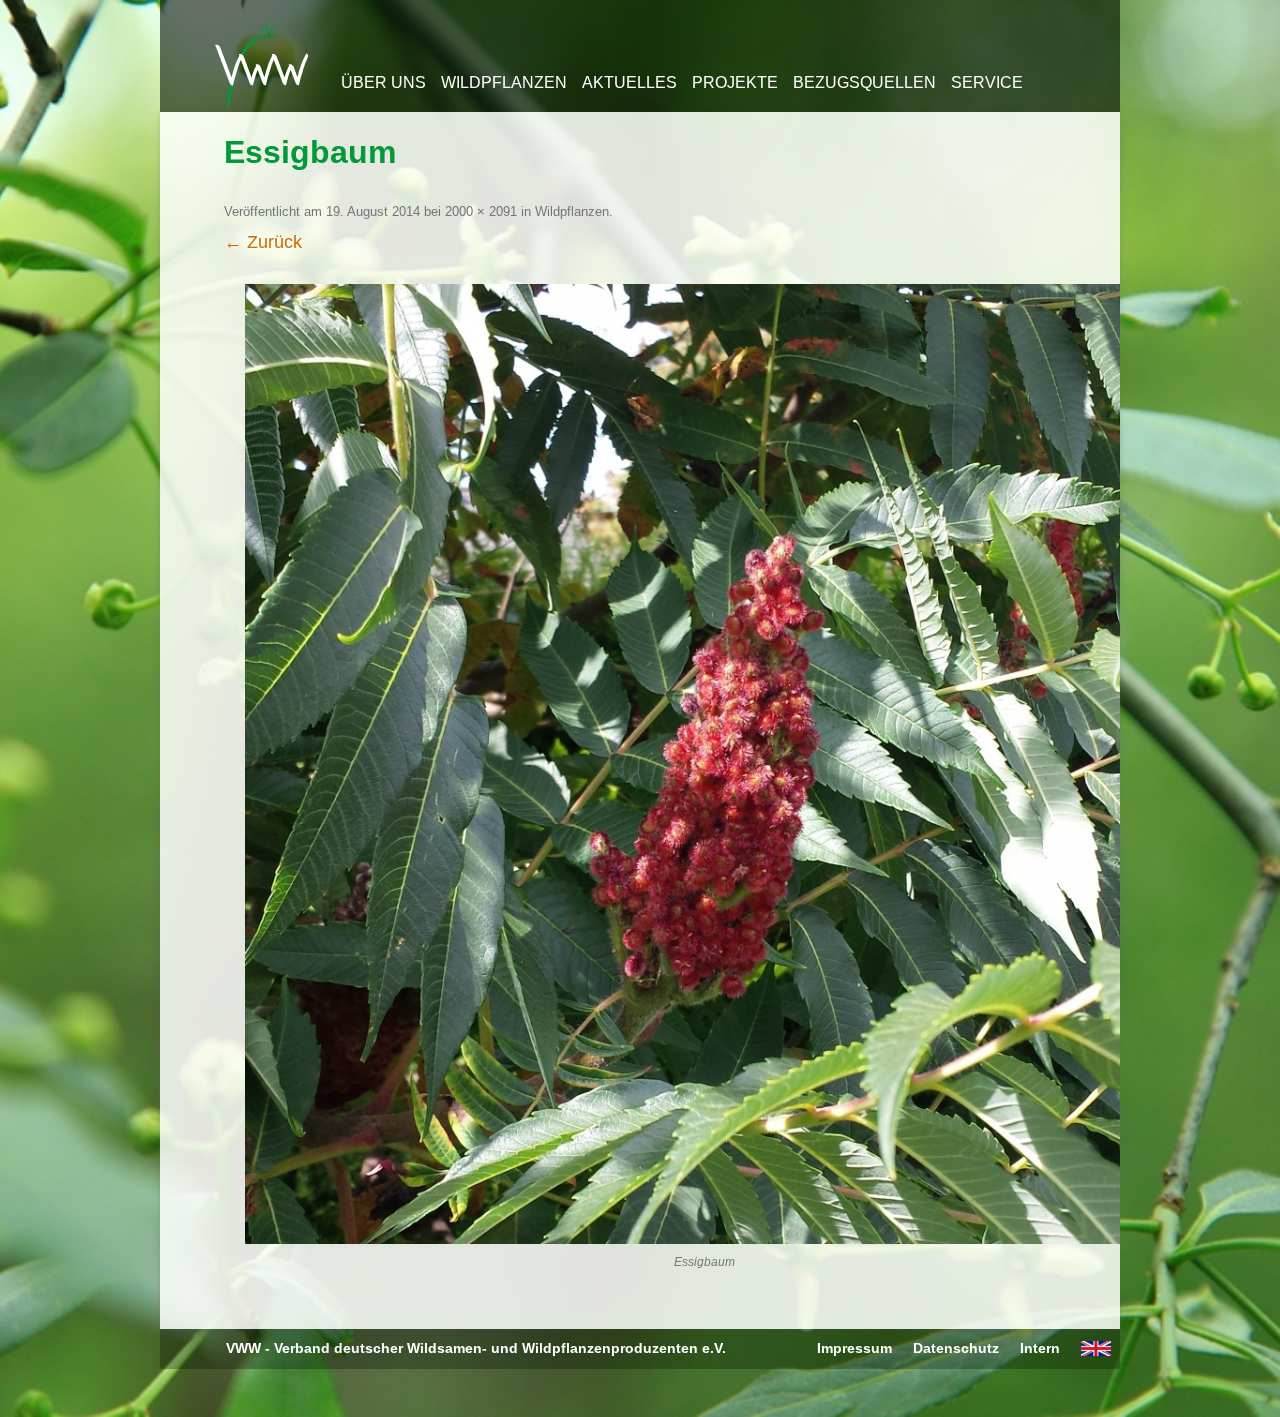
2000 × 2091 (481, 211)
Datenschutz (956, 1348)
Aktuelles (629, 82)
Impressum (854, 1348)
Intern (1040, 1348)
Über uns (383, 82)
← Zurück (263, 242)
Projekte (735, 82)
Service (987, 82)
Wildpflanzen (504, 82)
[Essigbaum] (704, 764)
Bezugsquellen (864, 82)
